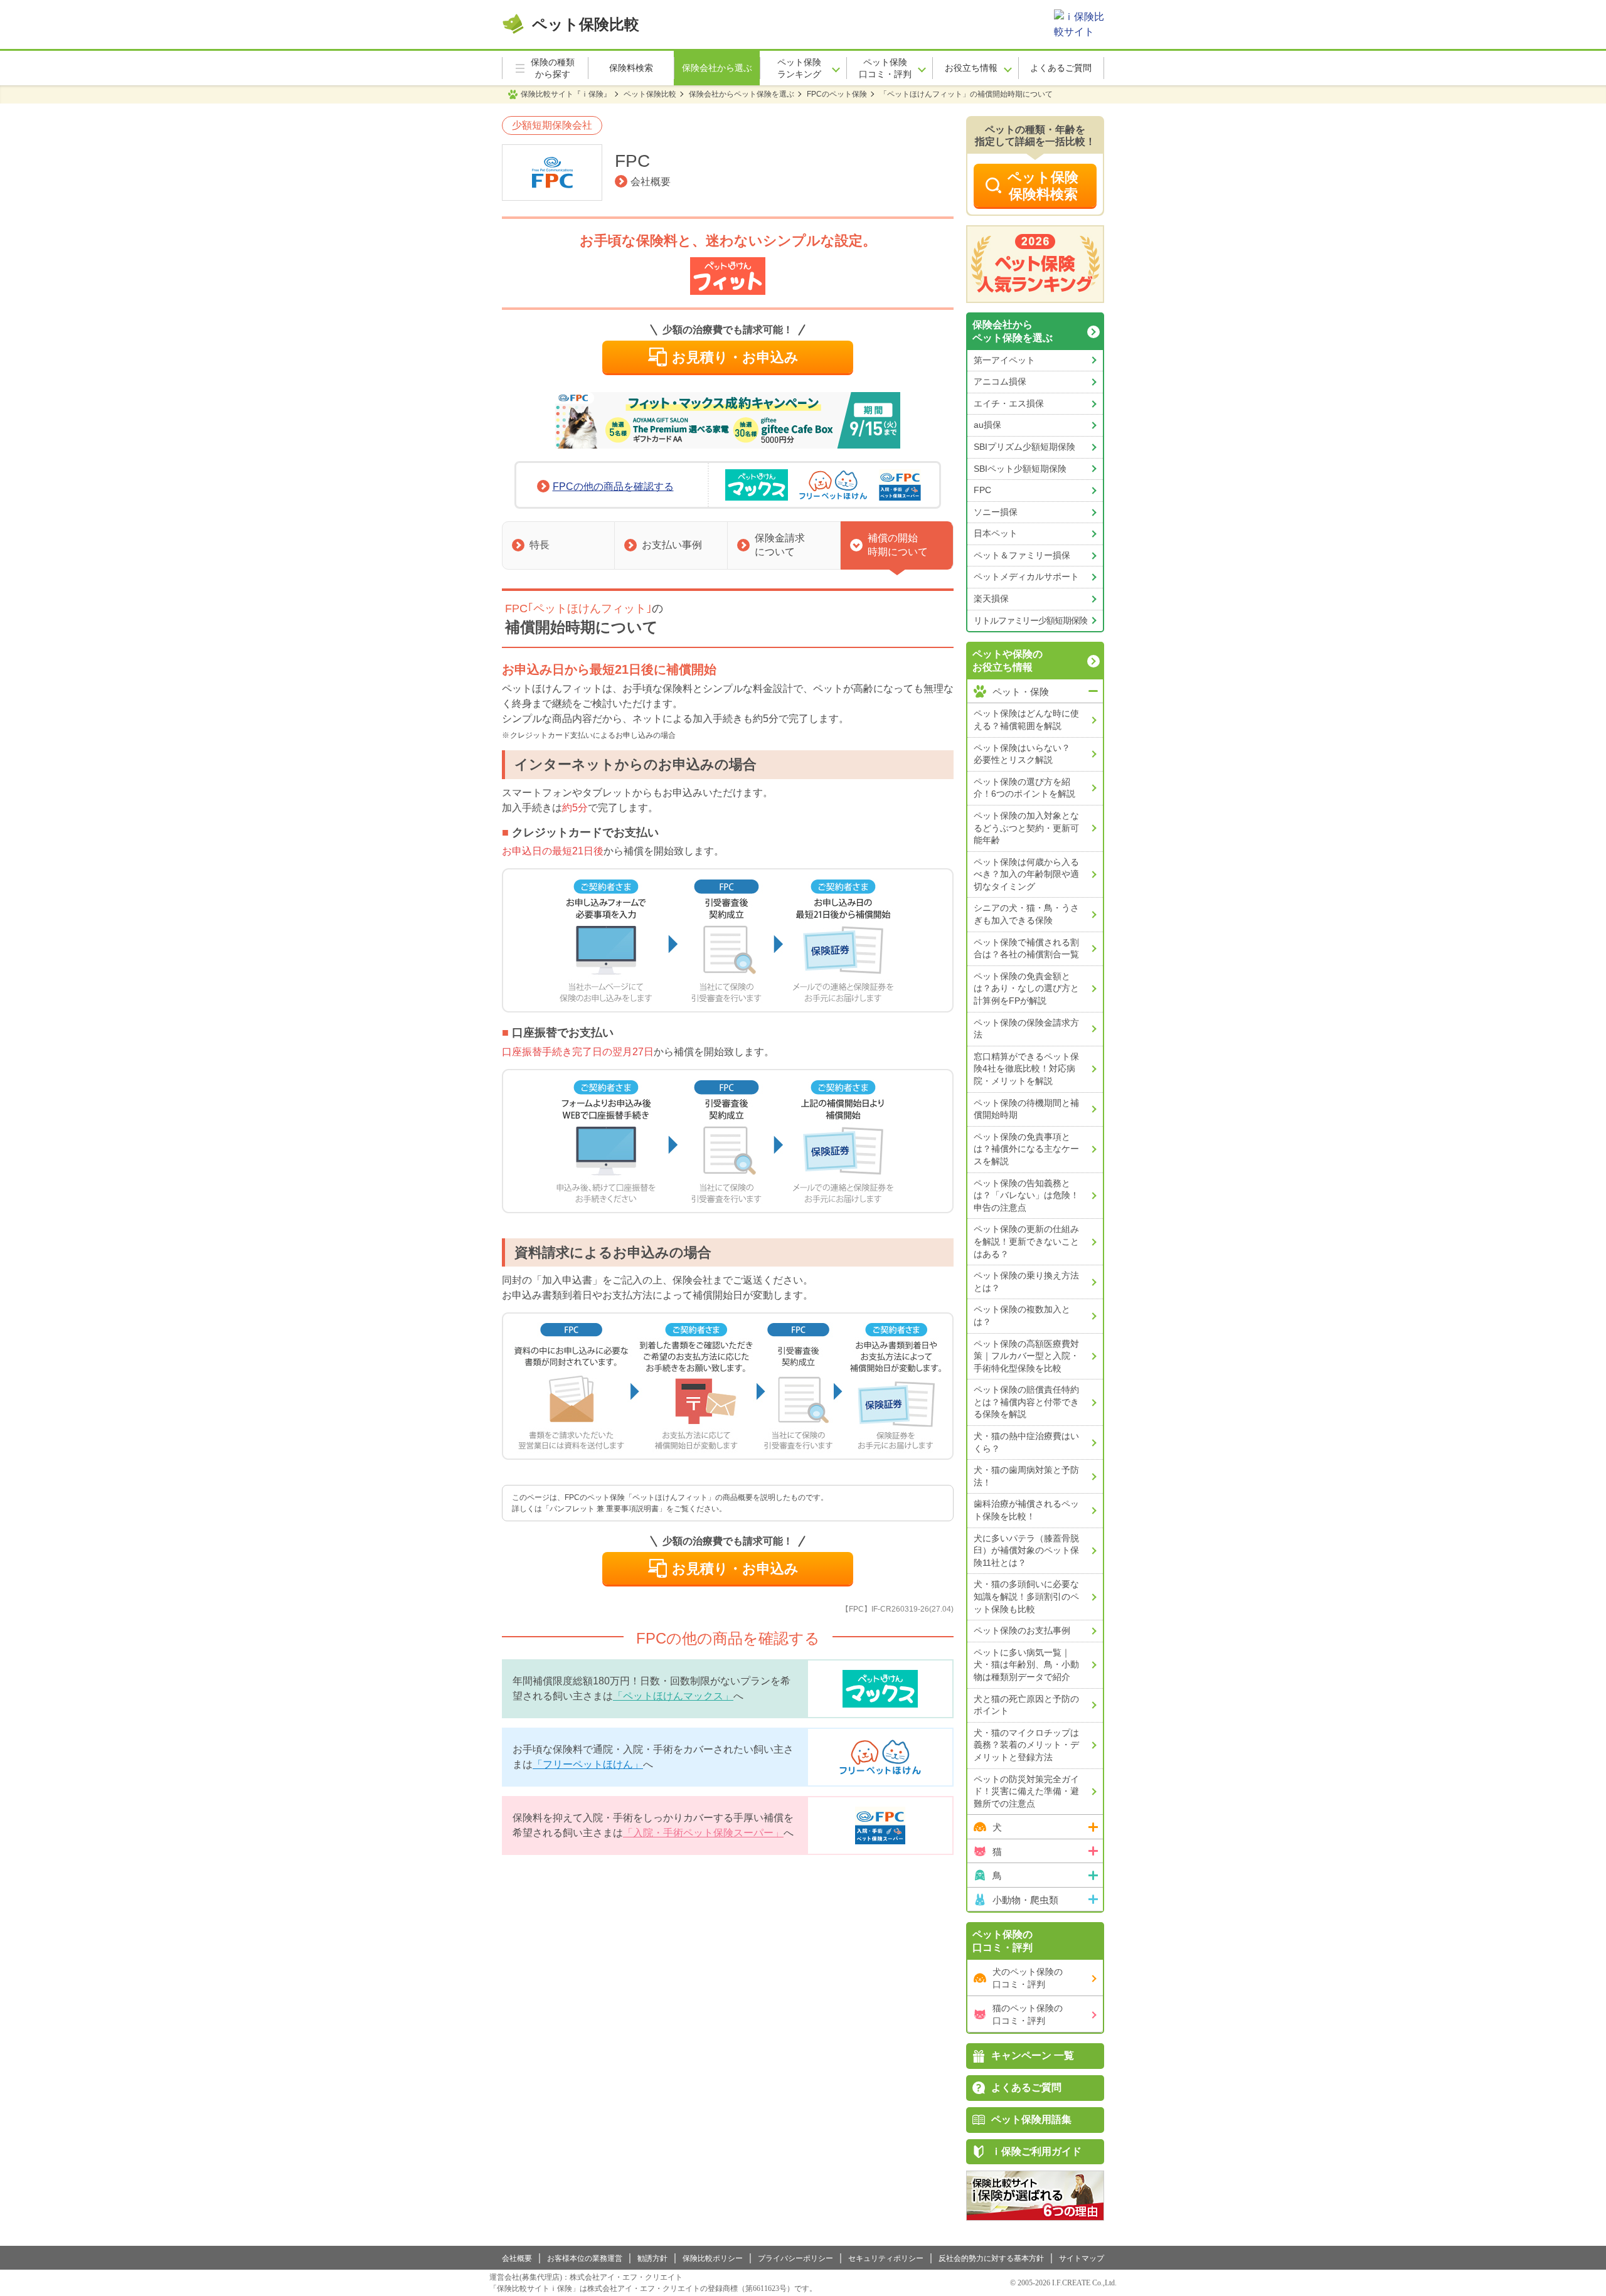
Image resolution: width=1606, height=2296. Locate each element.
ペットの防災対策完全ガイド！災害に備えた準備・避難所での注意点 (1026, 1791)
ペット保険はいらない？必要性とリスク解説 (1022, 754)
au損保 (987, 425)
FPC (982, 490)
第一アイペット (1004, 360)
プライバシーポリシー (795, 2258)
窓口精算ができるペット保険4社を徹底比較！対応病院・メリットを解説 (1026, 1069)
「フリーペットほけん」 (588, 1764)
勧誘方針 (652, 2258)
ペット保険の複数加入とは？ (1022, 1315)
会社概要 (651, 182)
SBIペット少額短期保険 (1020, 469)
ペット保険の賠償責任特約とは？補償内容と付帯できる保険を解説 (1026, 1402)
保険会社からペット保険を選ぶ (1013, 331)
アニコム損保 (1000, 381)
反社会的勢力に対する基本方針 (991, 2258)
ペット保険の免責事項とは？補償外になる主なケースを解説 (1026, 1149)
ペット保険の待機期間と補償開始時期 (1026, 1109)
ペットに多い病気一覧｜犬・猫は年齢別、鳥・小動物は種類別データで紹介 (1026, 1665)
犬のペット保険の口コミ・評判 (1028, 1978)
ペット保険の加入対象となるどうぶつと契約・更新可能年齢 (1026, 828)
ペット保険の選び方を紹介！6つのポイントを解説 (1024, 788)
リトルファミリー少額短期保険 (1030, 620)
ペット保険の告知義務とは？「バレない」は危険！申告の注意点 (1026, 1195)
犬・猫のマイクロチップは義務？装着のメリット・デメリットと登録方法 (1026, 1745)
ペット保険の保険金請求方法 (1026, 1029)
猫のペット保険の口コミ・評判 (1028, 2014)
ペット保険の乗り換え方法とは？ (1026, 1282)
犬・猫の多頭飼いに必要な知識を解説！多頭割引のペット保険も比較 (1026, 1596)
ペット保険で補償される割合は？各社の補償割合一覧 (1026, 949)
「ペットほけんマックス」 (673, 1696)
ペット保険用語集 (1031, 2119)
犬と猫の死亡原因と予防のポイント (1026, 1705)
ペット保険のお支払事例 (1022, 1630)
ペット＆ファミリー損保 (1022, 555)
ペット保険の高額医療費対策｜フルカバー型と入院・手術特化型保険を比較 (1026, 1356)
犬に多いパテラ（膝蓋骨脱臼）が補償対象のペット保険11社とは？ (1026, 1550)
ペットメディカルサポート (1026, 577)
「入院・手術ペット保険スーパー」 (703, 1833)
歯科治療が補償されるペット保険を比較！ (1026, 1510)
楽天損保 (991, 598)
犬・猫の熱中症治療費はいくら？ (1026, 1442)
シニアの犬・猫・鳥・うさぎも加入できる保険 (1026, 914)
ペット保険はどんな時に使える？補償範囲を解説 (1026, 720)
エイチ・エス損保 (1009, 403)
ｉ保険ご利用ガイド (1036, 2151)
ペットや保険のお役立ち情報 (1008, 661)
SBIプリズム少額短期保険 (1024, 447)
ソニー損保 (996, 512)
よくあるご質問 (1026, 2087)
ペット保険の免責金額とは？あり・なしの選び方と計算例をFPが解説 (1026, 988)
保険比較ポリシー (713, 2258)
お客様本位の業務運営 (585, 2258)
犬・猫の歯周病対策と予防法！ (1026, 1476)
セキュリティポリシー (886, 2258)
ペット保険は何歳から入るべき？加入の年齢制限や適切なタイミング (1026, 874)
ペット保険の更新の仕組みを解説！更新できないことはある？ (1026, 1241)
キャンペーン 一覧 (1033, 2055)
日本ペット (996, 533)
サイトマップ (1082, 2258)
